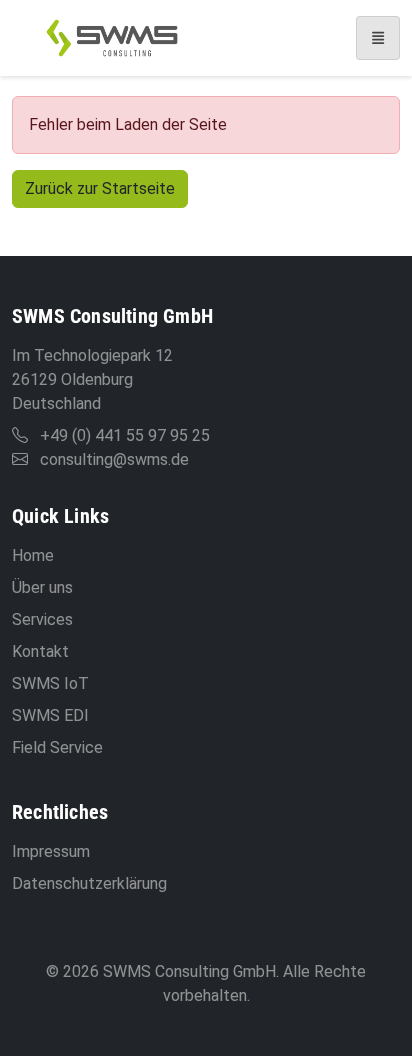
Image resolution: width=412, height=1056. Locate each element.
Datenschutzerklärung (89, 883)
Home (33, 555)
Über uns (42, 587)
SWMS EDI (50, 715)
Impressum (51, 851)
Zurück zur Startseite (100, 188)
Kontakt (40, 651)
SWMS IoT (50, 683)
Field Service (57, 747)
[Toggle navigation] (378, 38)
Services (42, 619)
